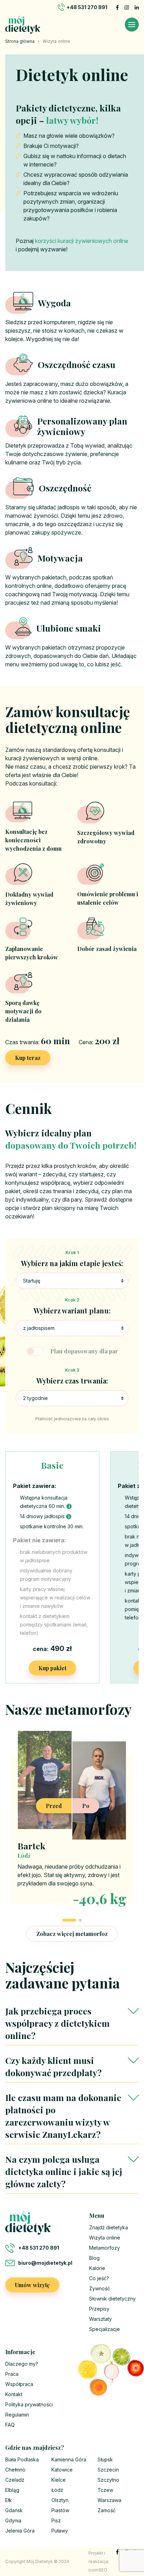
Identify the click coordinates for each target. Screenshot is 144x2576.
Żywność (100, 2288)
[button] (69, 1920)
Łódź (57, 2490)
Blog (94, 2258)
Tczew (105, 2490)
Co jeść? (99, 2278)
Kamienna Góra (69, 2459)
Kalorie (97, 2268)
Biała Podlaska (22, 2459)
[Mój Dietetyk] (23, 25)
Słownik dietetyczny (112, 2299)
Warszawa (109, 2500)
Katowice (62, 2470)
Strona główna (20, 41)
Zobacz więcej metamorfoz (72, 1934)
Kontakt (14, 2394)
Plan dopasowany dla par (84, 1351)
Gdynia (13, 2520)
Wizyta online (105, 2238)
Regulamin (17, 2415)
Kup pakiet (52, 1668)
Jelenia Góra (20, 2531)
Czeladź (15, 2480)
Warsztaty (100, 2319)
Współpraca (19, 2384)
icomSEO (98, 2570)
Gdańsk (14, 2510)
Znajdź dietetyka (109, 2227)
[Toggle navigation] (132, 25)
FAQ (10, 2425)
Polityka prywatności (29, 2404)
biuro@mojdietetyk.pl (45, 2263)
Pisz (56, 2520)
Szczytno (108, 2480)
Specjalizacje (105, 2329)
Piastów (60, 2510)
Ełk (9, 2500)
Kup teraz (28, 1058)
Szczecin (108, 2470)
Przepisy (99, 2309)
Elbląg (12, 2490)
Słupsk (105, 2459)
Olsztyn (60, 2500)
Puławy (60, 2531)
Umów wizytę (32, 2285)
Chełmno (15, 2470)
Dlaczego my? (22, 2364)
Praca (12, 2374)
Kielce (59, 2480)
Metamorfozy (105, 2248)
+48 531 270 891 (87, 7)
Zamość (107, 2510)
